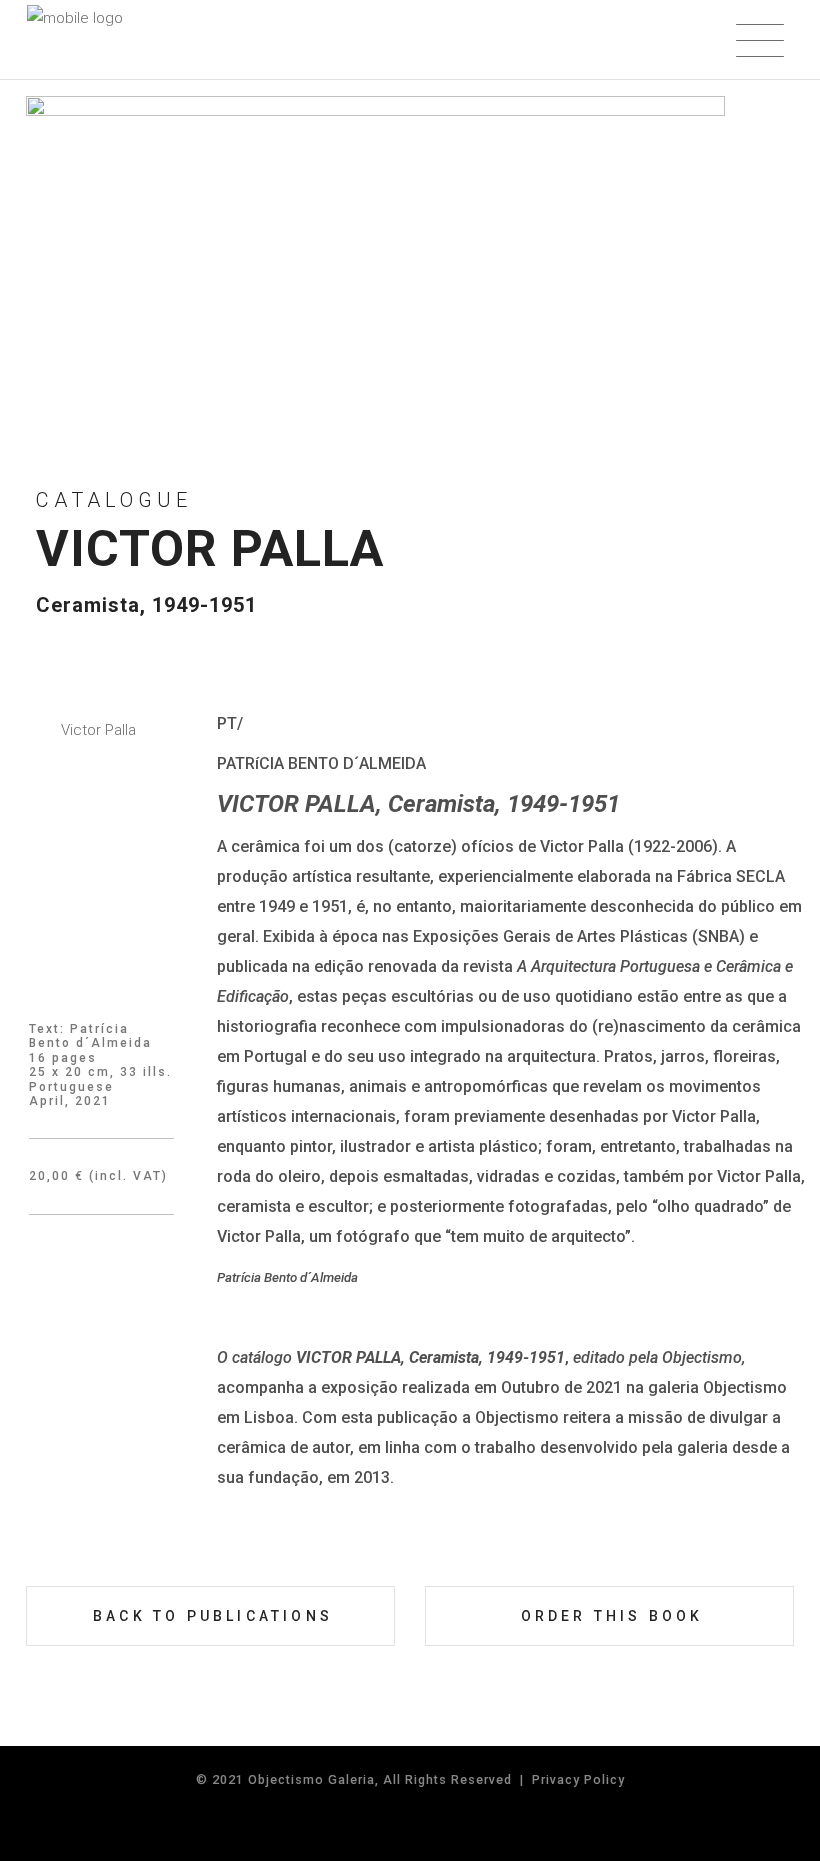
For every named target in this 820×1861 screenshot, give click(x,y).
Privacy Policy (578, 1779)
